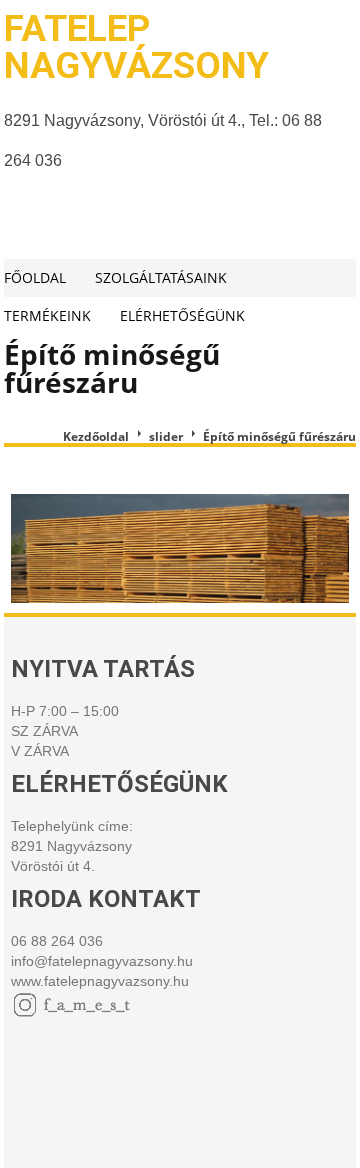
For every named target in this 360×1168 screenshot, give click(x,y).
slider (166, 436)
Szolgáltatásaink (161, 277)
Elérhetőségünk (182, 315)
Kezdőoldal (96, 436)
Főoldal (35, 277)
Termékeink (47, 315)
